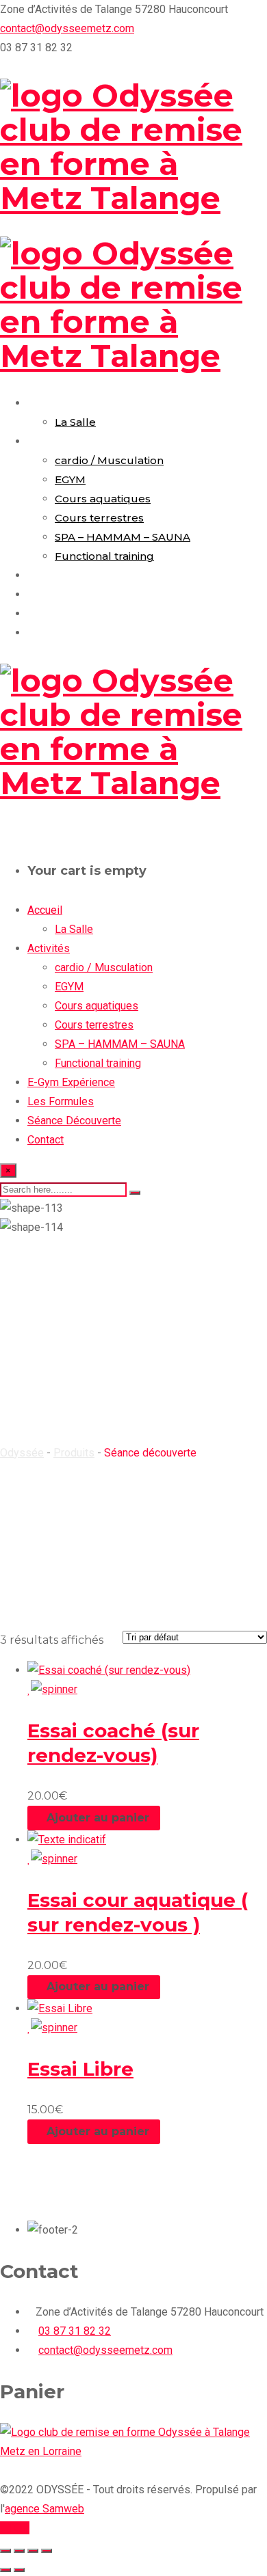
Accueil (47, 403)
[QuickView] (84, 1689)
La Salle (75, 422)
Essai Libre (80, 2069)
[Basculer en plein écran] (19, 2551)
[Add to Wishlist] (52, 1689)
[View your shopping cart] (4, 831)
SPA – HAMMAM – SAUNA (123, 537)
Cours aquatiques (103, 499)
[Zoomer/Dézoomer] (5, 2551)
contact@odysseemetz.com (67, 28)
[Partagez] (33, 2551)
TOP (19, 2528)
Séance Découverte (81, 613)
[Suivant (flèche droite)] (19, 2570)
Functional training (104, 556)
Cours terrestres (99, 518)
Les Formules (65, 594)
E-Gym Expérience (78, 575)
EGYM (70, 479)
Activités (52, 441)
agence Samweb (44, 2509)
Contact (50, 633)
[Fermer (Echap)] (47, 2551)
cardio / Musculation (109, 460)
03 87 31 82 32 (75, 2331)
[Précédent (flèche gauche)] (5, 2570)
